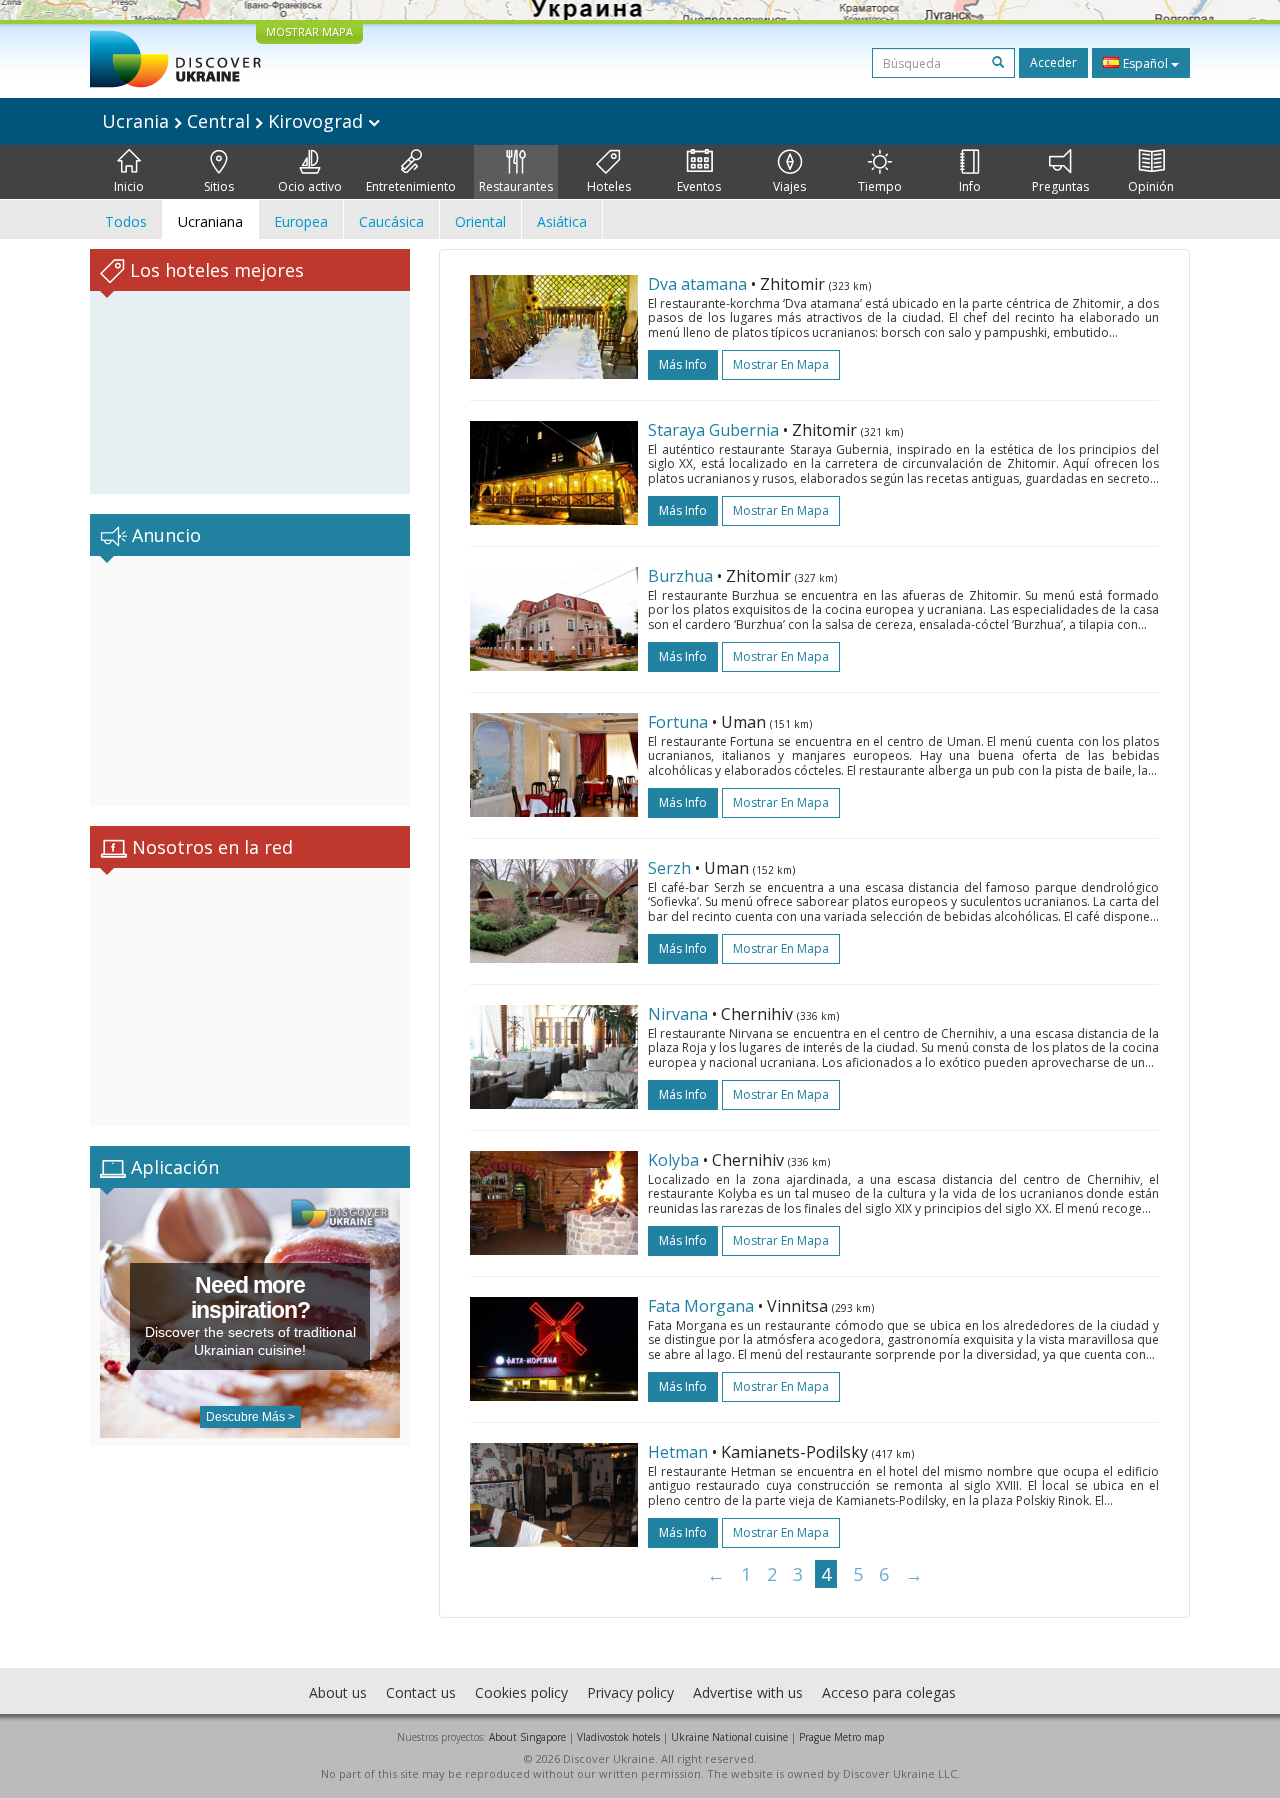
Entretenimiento (411, 186)
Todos (126, 221)
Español (1145, 63)
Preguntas (1060, 186)
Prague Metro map (841, 1737)
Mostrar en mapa (781, 364)
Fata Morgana (701, 1306)
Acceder (1053, 62)
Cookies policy (521, 1692)
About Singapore (527, 1737)
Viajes (789, 186)
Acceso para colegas (889, 1692)
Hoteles (609, 186)
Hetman (678, 1452)
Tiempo (880, 186)
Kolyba (673, 1160)
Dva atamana (697, 284)
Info (970, 186)
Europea (301, 221)
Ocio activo (310, 186)
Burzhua (680, 576)
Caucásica (391, 221)
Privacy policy (630, 1692)
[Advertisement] (250, 681)
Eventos (699, 186)
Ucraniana (210, 221)
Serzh (669, 868)
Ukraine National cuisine (729, 1737)
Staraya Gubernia (713, 430)
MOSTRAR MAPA (309, 31)
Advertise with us (748, 1692)
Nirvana (678, 1014)
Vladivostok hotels (618, 1737)
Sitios (219, 186)
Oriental (480, 221)
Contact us (421, 1692)
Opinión (1151, 186)
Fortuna (678, 722)
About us (338, 1692)
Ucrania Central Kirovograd (235, 121)
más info (683, 364)
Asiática (562, 221)
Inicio (129, 186)
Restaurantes (516, 186)
